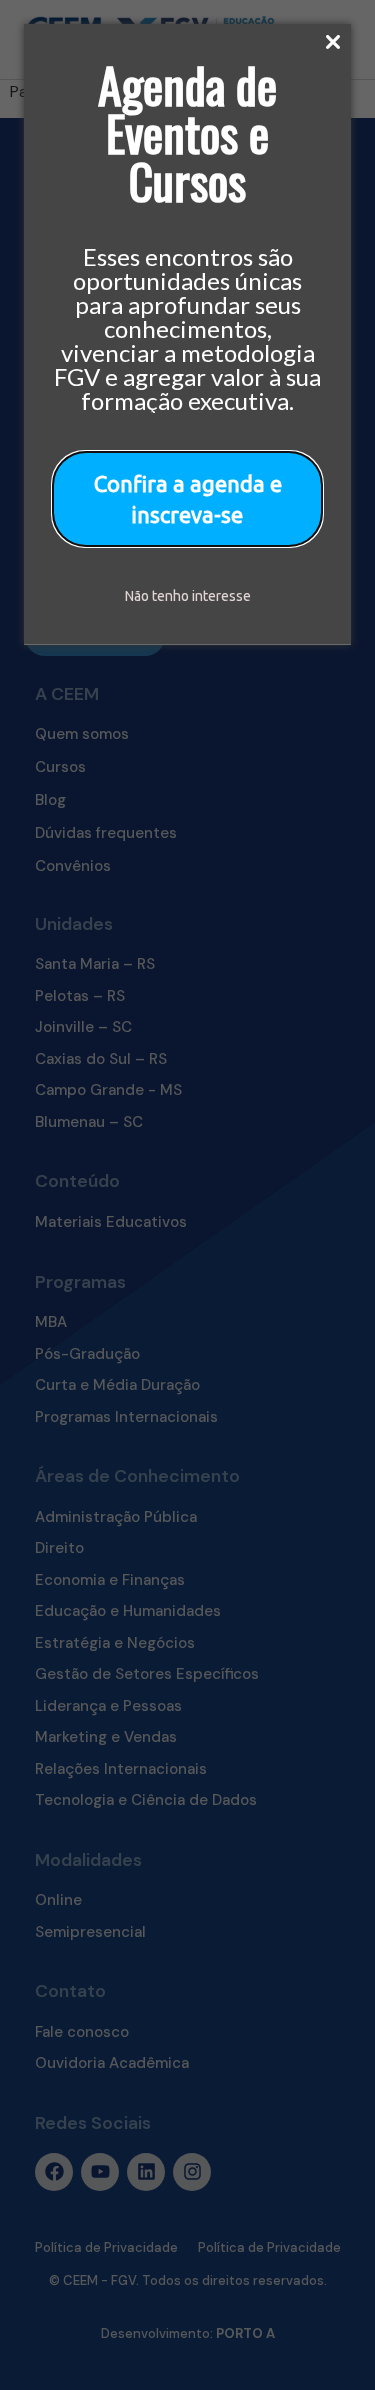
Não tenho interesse (188, 596)
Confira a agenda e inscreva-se (188, 499)
